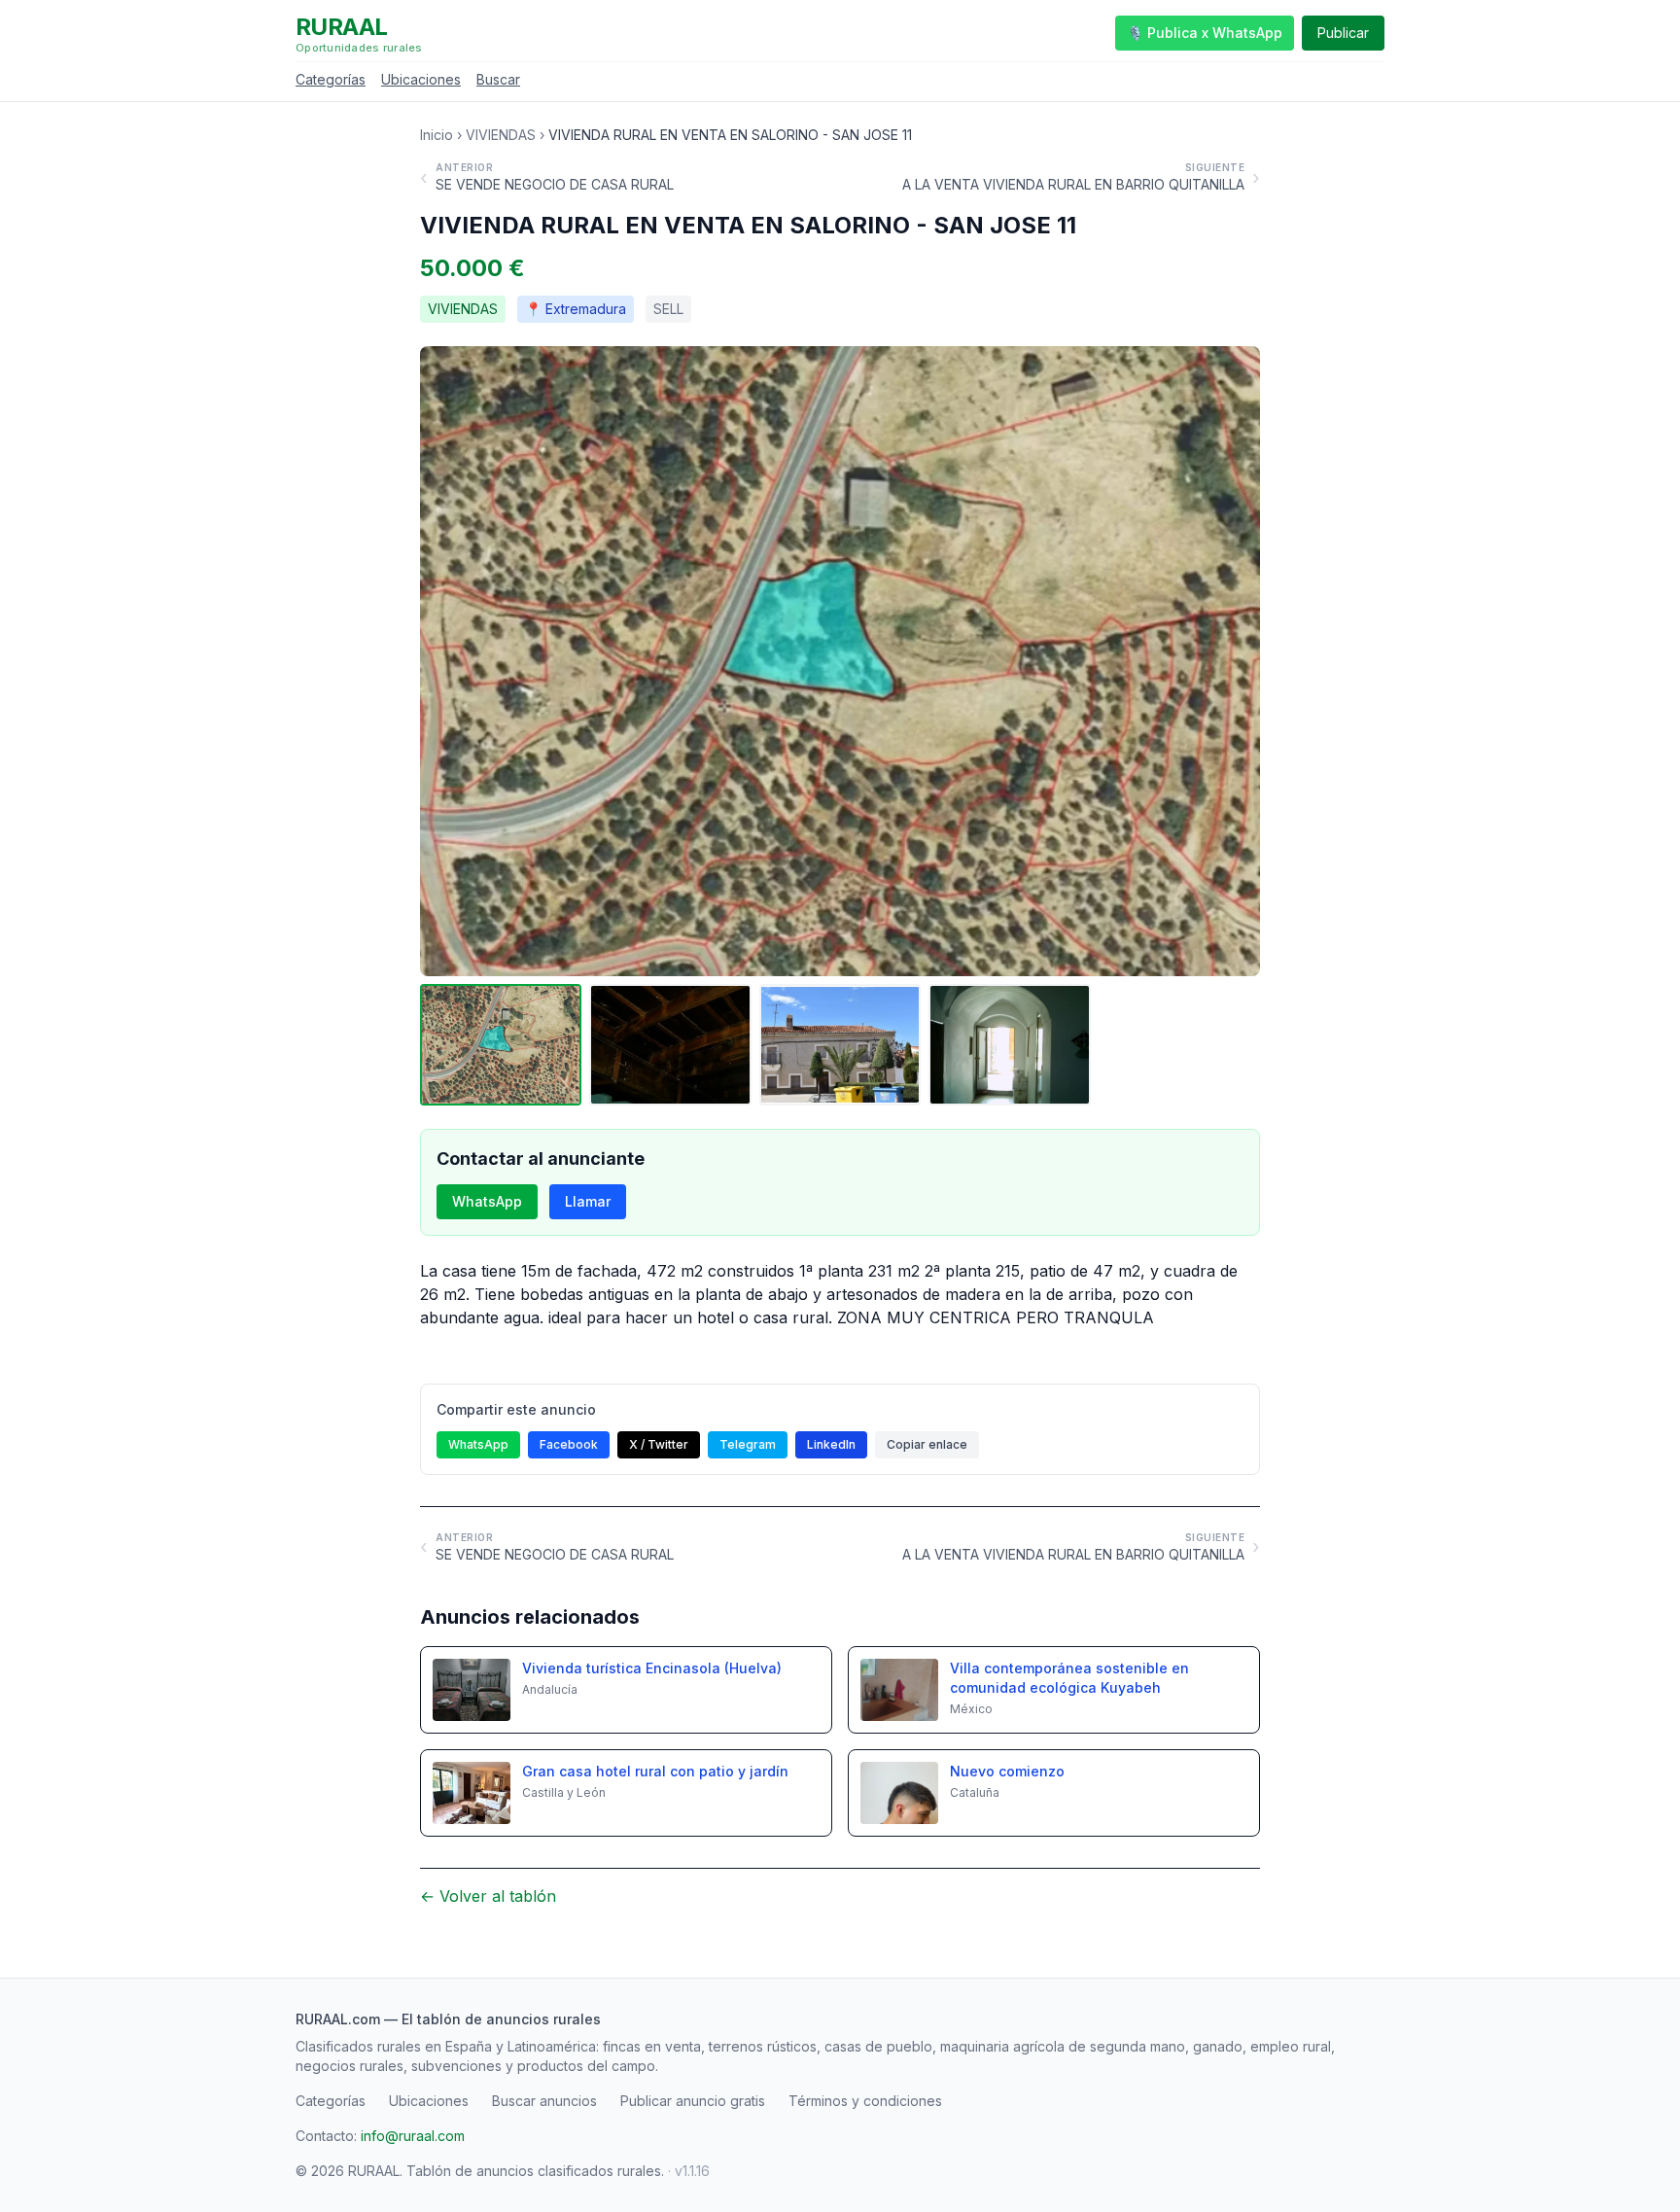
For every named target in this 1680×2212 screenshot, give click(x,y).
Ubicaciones (421, 79)
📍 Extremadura (576, 309)
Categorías (331, 79)
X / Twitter (659, 1444)
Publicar (1343, 33)
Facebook (569, 1444)
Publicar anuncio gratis (693, 2101)
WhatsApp (487, 1201)
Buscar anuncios (544, 2101)
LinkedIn (831, 1444)
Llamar (588, 1201)
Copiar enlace (927, 1444)
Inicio (437, 135)
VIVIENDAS (501, 135)
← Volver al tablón (488, 1896)
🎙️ (1205, 33)
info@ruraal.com (413, 2136)
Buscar (498, 79)
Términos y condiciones (865, 2101)
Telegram (748, 1444)
